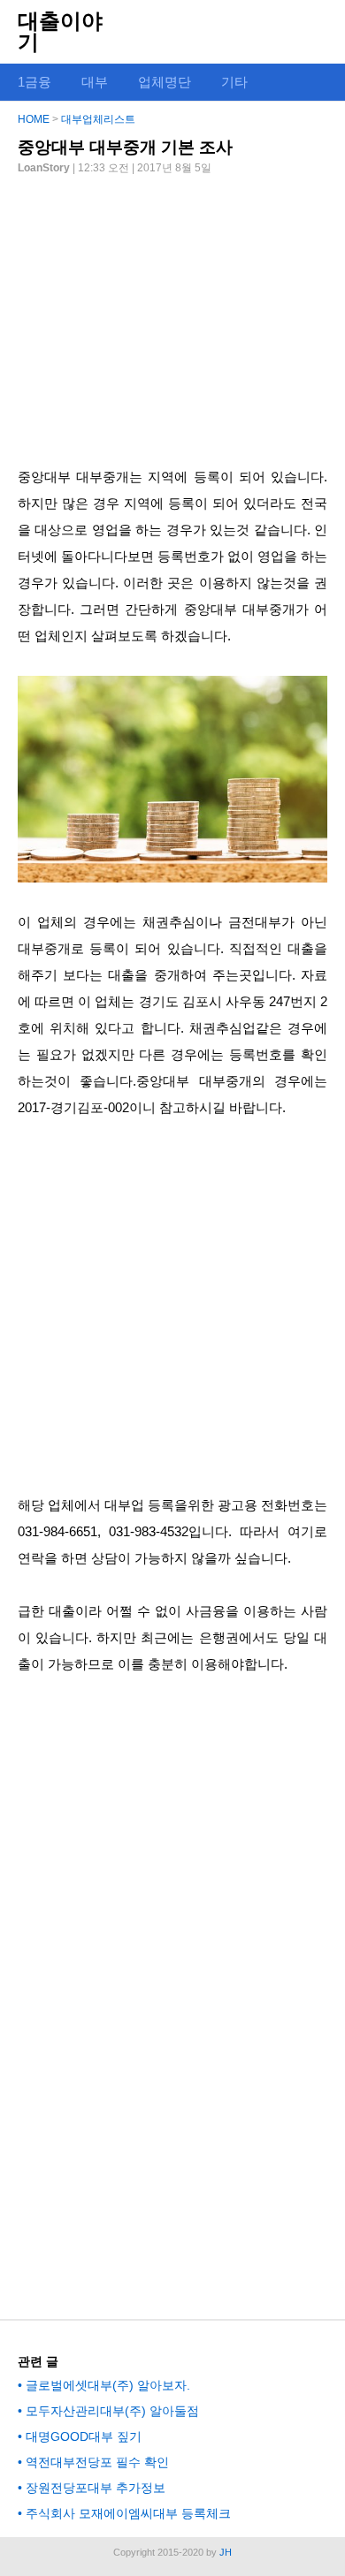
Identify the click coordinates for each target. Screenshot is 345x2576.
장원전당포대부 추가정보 (96, 2488)
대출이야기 (60, 31)
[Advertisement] (172, 314)
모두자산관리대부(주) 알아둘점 (112, 2411)
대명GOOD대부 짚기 (84, 2436)
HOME (34, 119)
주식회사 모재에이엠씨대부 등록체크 (128, 2513)
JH (226, 2552)
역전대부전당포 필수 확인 (97, 2462)
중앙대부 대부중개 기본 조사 (125, 147)
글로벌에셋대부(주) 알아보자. (108, 2385)
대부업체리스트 (98, 119)
